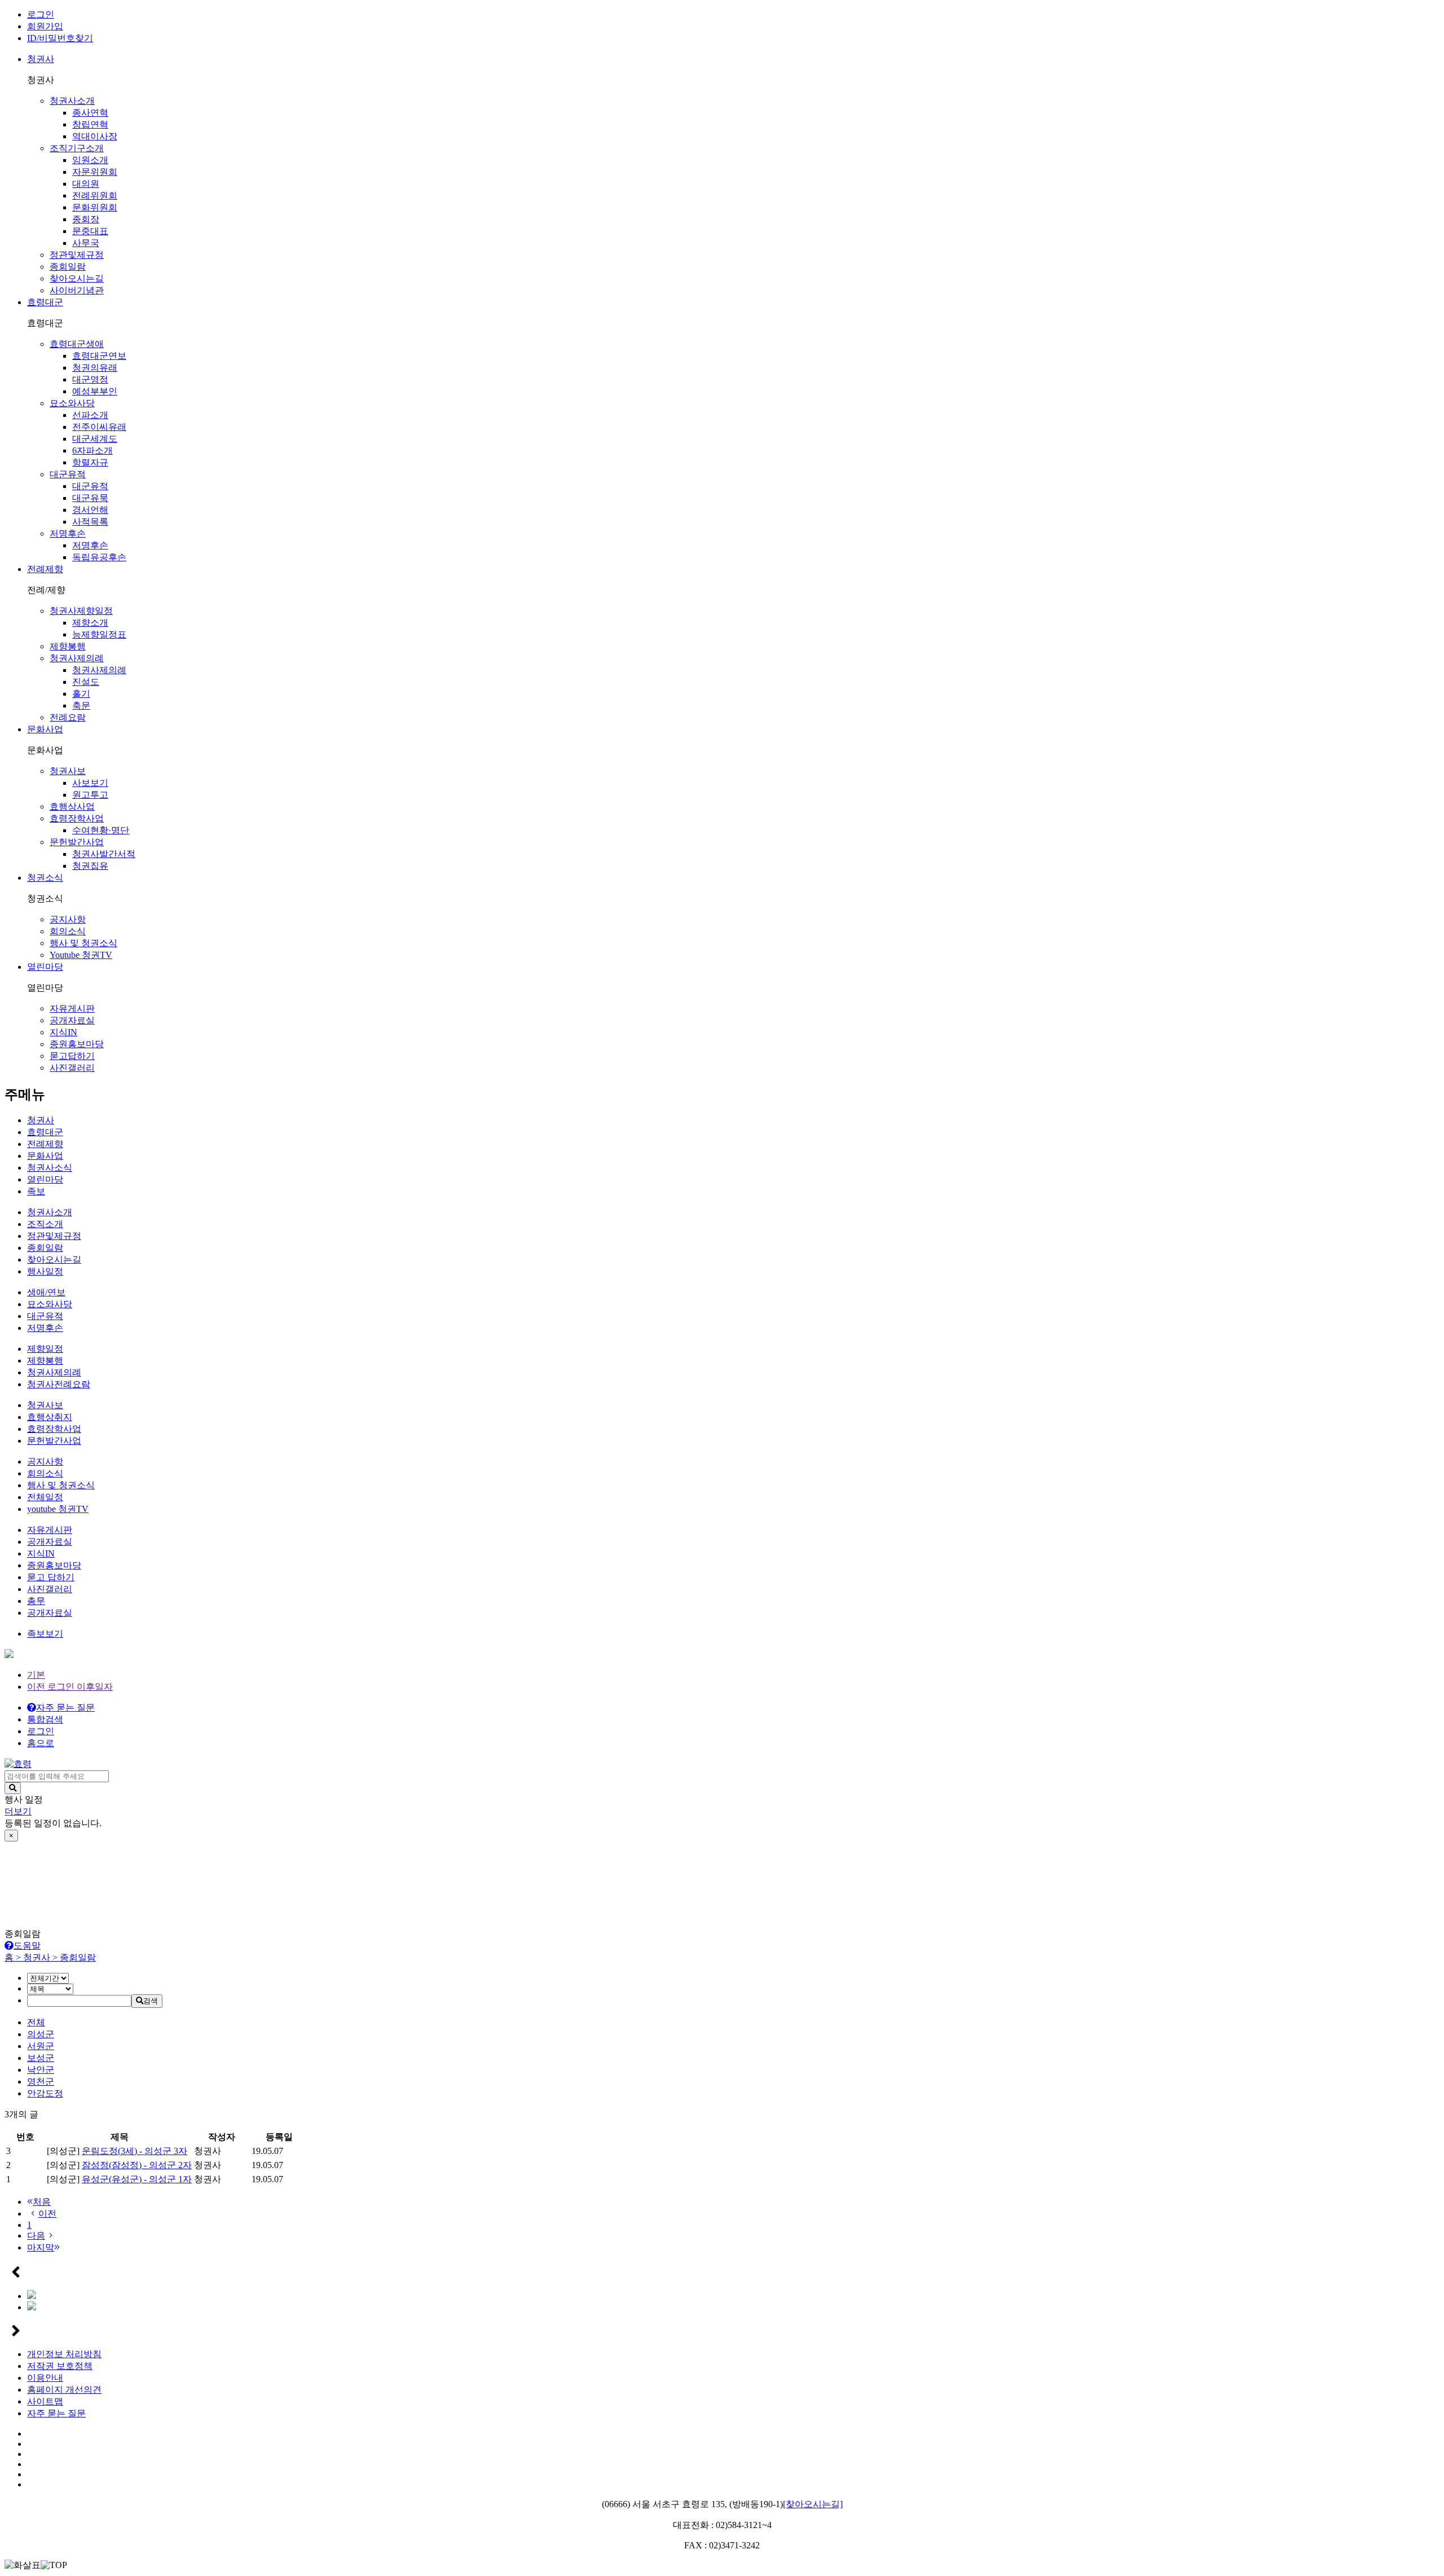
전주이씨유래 (99, 427)
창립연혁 (90, 124)
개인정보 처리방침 (64, 2354)
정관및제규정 (77, 255)
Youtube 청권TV (81, 955)
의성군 (41, 2034)
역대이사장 (95, 136)
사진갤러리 (72, 1068)
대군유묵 (90, 498)
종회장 (86, 219)
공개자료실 (72, 1020)
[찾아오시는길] (813, 2504)
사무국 (86, 243)
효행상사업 (72, 806)
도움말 (27, 1946)
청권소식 (45, 878)
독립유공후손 (99, 557)
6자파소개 (93, 450)
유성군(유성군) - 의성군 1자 (137, 2179)
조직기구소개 (77, 148)
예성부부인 (95, 391)
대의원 (86, 184)
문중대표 (90, 231)
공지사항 (68, 919)
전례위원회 (95, 195)
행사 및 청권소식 (83, 943)
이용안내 (45, 2378)
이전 (47, 2214)
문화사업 (45, 729)
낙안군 (41, 2070)
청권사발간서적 (104, 854)
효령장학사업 (77, 818)
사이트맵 (45, 2401)
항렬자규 (90, 462)
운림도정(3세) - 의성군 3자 (135, 2151)
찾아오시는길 (77, 278)
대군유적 (68, 474)
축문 (81, 705)
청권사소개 (72, 101)
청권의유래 (95, 368)
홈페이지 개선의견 (64, 2390)
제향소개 (90, 623)
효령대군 (45, 302)
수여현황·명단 (101, 830)
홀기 (81, 694)
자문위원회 (95, 172)
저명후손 (68, 533)
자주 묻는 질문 (56, 2413)
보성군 (41, 2058)
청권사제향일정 (81, 611)
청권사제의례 (77, 658)
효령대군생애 (77, 344)
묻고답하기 (72, 1056)
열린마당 (45, 967)
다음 (36, 2236)
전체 (36, 2022)
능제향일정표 (99, 634)
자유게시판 (72, 1008)
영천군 (41, 2082)
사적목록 (90, 522)
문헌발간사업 (77, 842)
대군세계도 (95, 439)
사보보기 (90, 783)
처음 (42, 2202)
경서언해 (90, 510)
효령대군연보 (99, 356)
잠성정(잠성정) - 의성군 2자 (137, 2165)
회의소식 (68, 931)
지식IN (63, 1032)
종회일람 (68, 267)
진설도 (86, 682)
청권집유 (90, 866)
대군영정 (90, 379)
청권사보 (68, 771)
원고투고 (90, 795)
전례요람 (68, 717)
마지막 (41, 2247)
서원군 (41, 2046)
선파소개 (90, 415)
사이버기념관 (77, 290)
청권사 (41, 59)
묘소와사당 (72, 403)
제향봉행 (68, 646)
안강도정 (45, 2093)
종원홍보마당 (77, 1044)
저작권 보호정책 (60, 2366)
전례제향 (45, 569)
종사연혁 (90, 113)
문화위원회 (95, 207)
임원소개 (90, 160)
